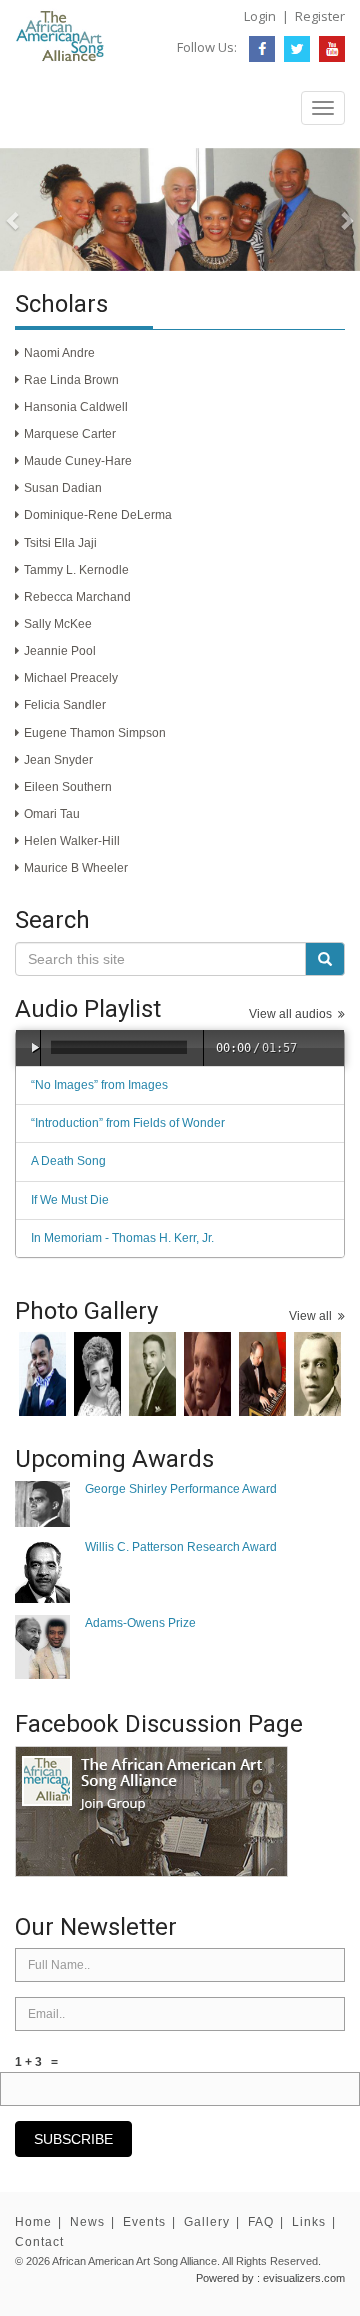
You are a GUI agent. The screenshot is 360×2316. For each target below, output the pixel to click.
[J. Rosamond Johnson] (317, 1374)
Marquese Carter (70, 434)
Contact (39, 2242)
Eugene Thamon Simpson (95, 733)
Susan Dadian (63, 488)
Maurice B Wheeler (76, 868)
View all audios (293, 1014)
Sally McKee (58, 624)
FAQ (261, 2222)
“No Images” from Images (99, 1085)
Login (260, 16)
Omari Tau (52, 814)
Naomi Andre (59, 353)
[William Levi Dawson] (152, 1374)
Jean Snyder (58, 760)
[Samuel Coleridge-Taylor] (207, 1374)
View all (313, 1316)
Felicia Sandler (65, 705)
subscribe (73, 2139)
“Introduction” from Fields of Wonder (128, 1123)
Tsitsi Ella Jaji (60, 543)
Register (320, 16)
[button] (27, 209)
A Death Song (68, 1161)
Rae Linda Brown (71, 380)
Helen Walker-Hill (72, 841)
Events (144, 2222)
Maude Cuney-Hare (78, 461)
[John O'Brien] (262, 1374)
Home (33, 2222)
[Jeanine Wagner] (97, 1374)
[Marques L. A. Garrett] (42, 1374)
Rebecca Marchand (77, 597)
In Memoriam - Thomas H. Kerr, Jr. (122, 1238)
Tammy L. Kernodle (76, 570)
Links (309, 2222)
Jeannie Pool (60, 651)
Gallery (207, 2222)
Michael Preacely (71, 678)
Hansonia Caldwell (76, 407)
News (87, 2222)
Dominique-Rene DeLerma (98, 515)
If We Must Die (70, 1200)
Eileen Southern (68, 787)
